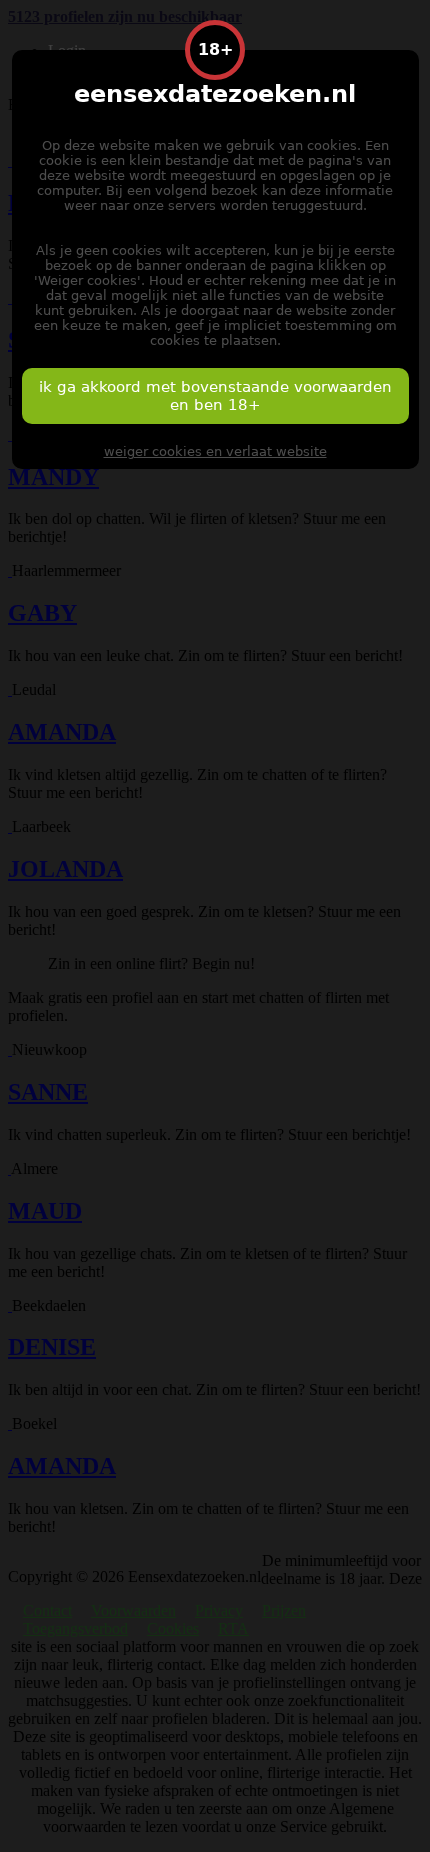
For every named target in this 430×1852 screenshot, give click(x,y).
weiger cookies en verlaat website (215, 451)
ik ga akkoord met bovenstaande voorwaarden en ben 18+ (215, 396)
